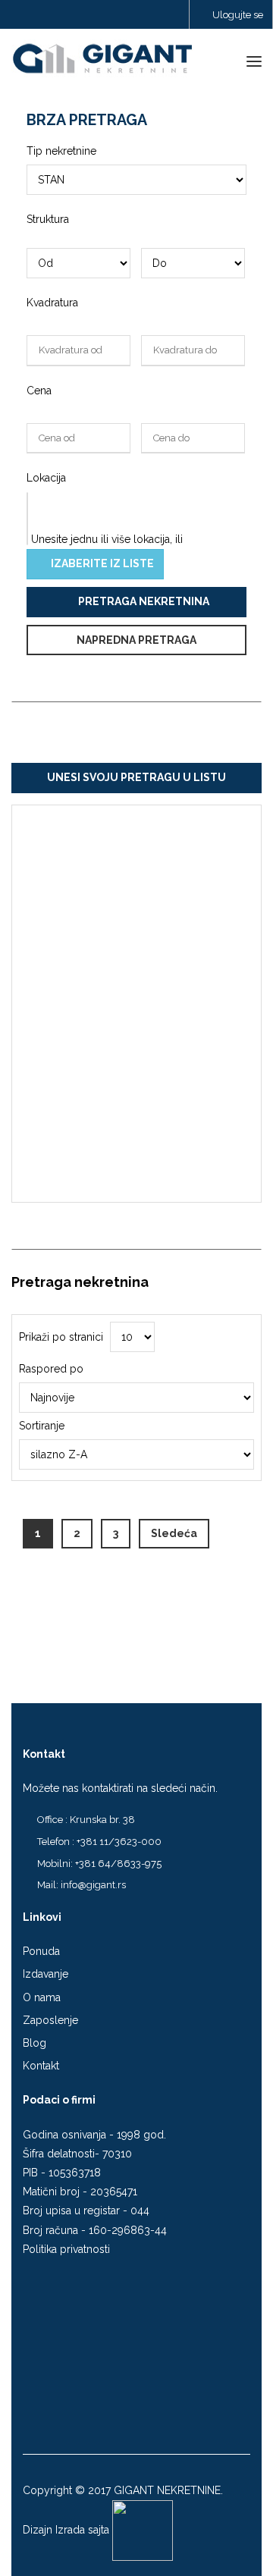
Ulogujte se (237, 15)
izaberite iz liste (101, 563)
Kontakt (41, 2066)
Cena (39, 391)
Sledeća (174, 1533)
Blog (35, 2043)
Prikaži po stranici (61, 1337)
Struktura (48, 219)
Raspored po (51, 1369)
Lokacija (46, 478)
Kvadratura (52, 303)
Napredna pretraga (136, 640)
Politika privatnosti (66, 2249)
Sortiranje (42, 1426)
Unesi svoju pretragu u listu (136, 777)
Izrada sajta (82, 2530)
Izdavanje (45, 1974)
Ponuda (41, 1951)
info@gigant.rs (93, 1885)
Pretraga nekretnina (143, 601)
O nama (42, 1997)
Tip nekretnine (61, 151)
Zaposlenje (50, 2020)
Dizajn (38, 2530)
